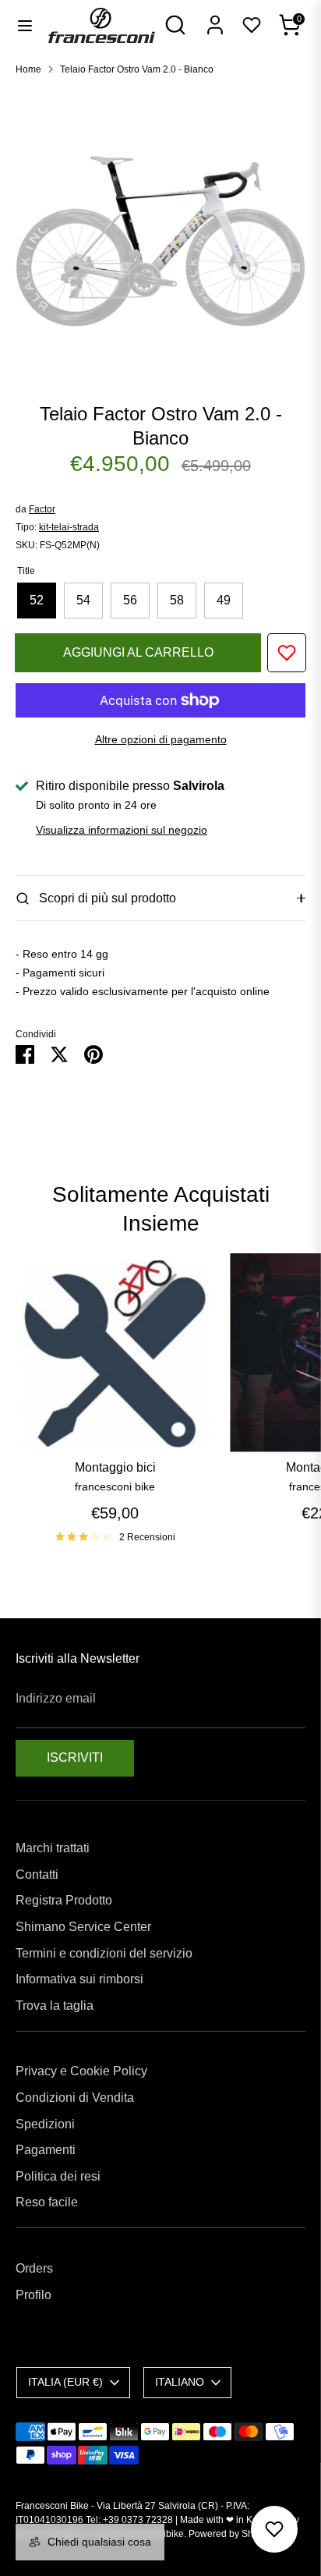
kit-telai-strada (69, 527)
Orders (34, 2268)
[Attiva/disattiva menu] (25, 25)
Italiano (180, 2382)
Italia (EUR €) (65, 2382)
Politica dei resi (58, 2176)
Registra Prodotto (64, 1900)
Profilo (34, 2295)
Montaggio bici (115, 1467)
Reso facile (47, 2202)
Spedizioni (45, 2124)
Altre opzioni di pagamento (161, 739)
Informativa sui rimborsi (79, 1979)
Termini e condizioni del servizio (104, 1953)
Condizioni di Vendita (75, 2098)
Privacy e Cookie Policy (81, 2071)
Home (28, 69)
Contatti (37, 1874)
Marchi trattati (53, 1848)
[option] (160, 233)
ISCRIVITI (75, 1757)
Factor (42, 509)
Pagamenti (46, 2150)
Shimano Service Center (83, 1927)
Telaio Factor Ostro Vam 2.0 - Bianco (137, 69)
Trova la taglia (55, 2006)
